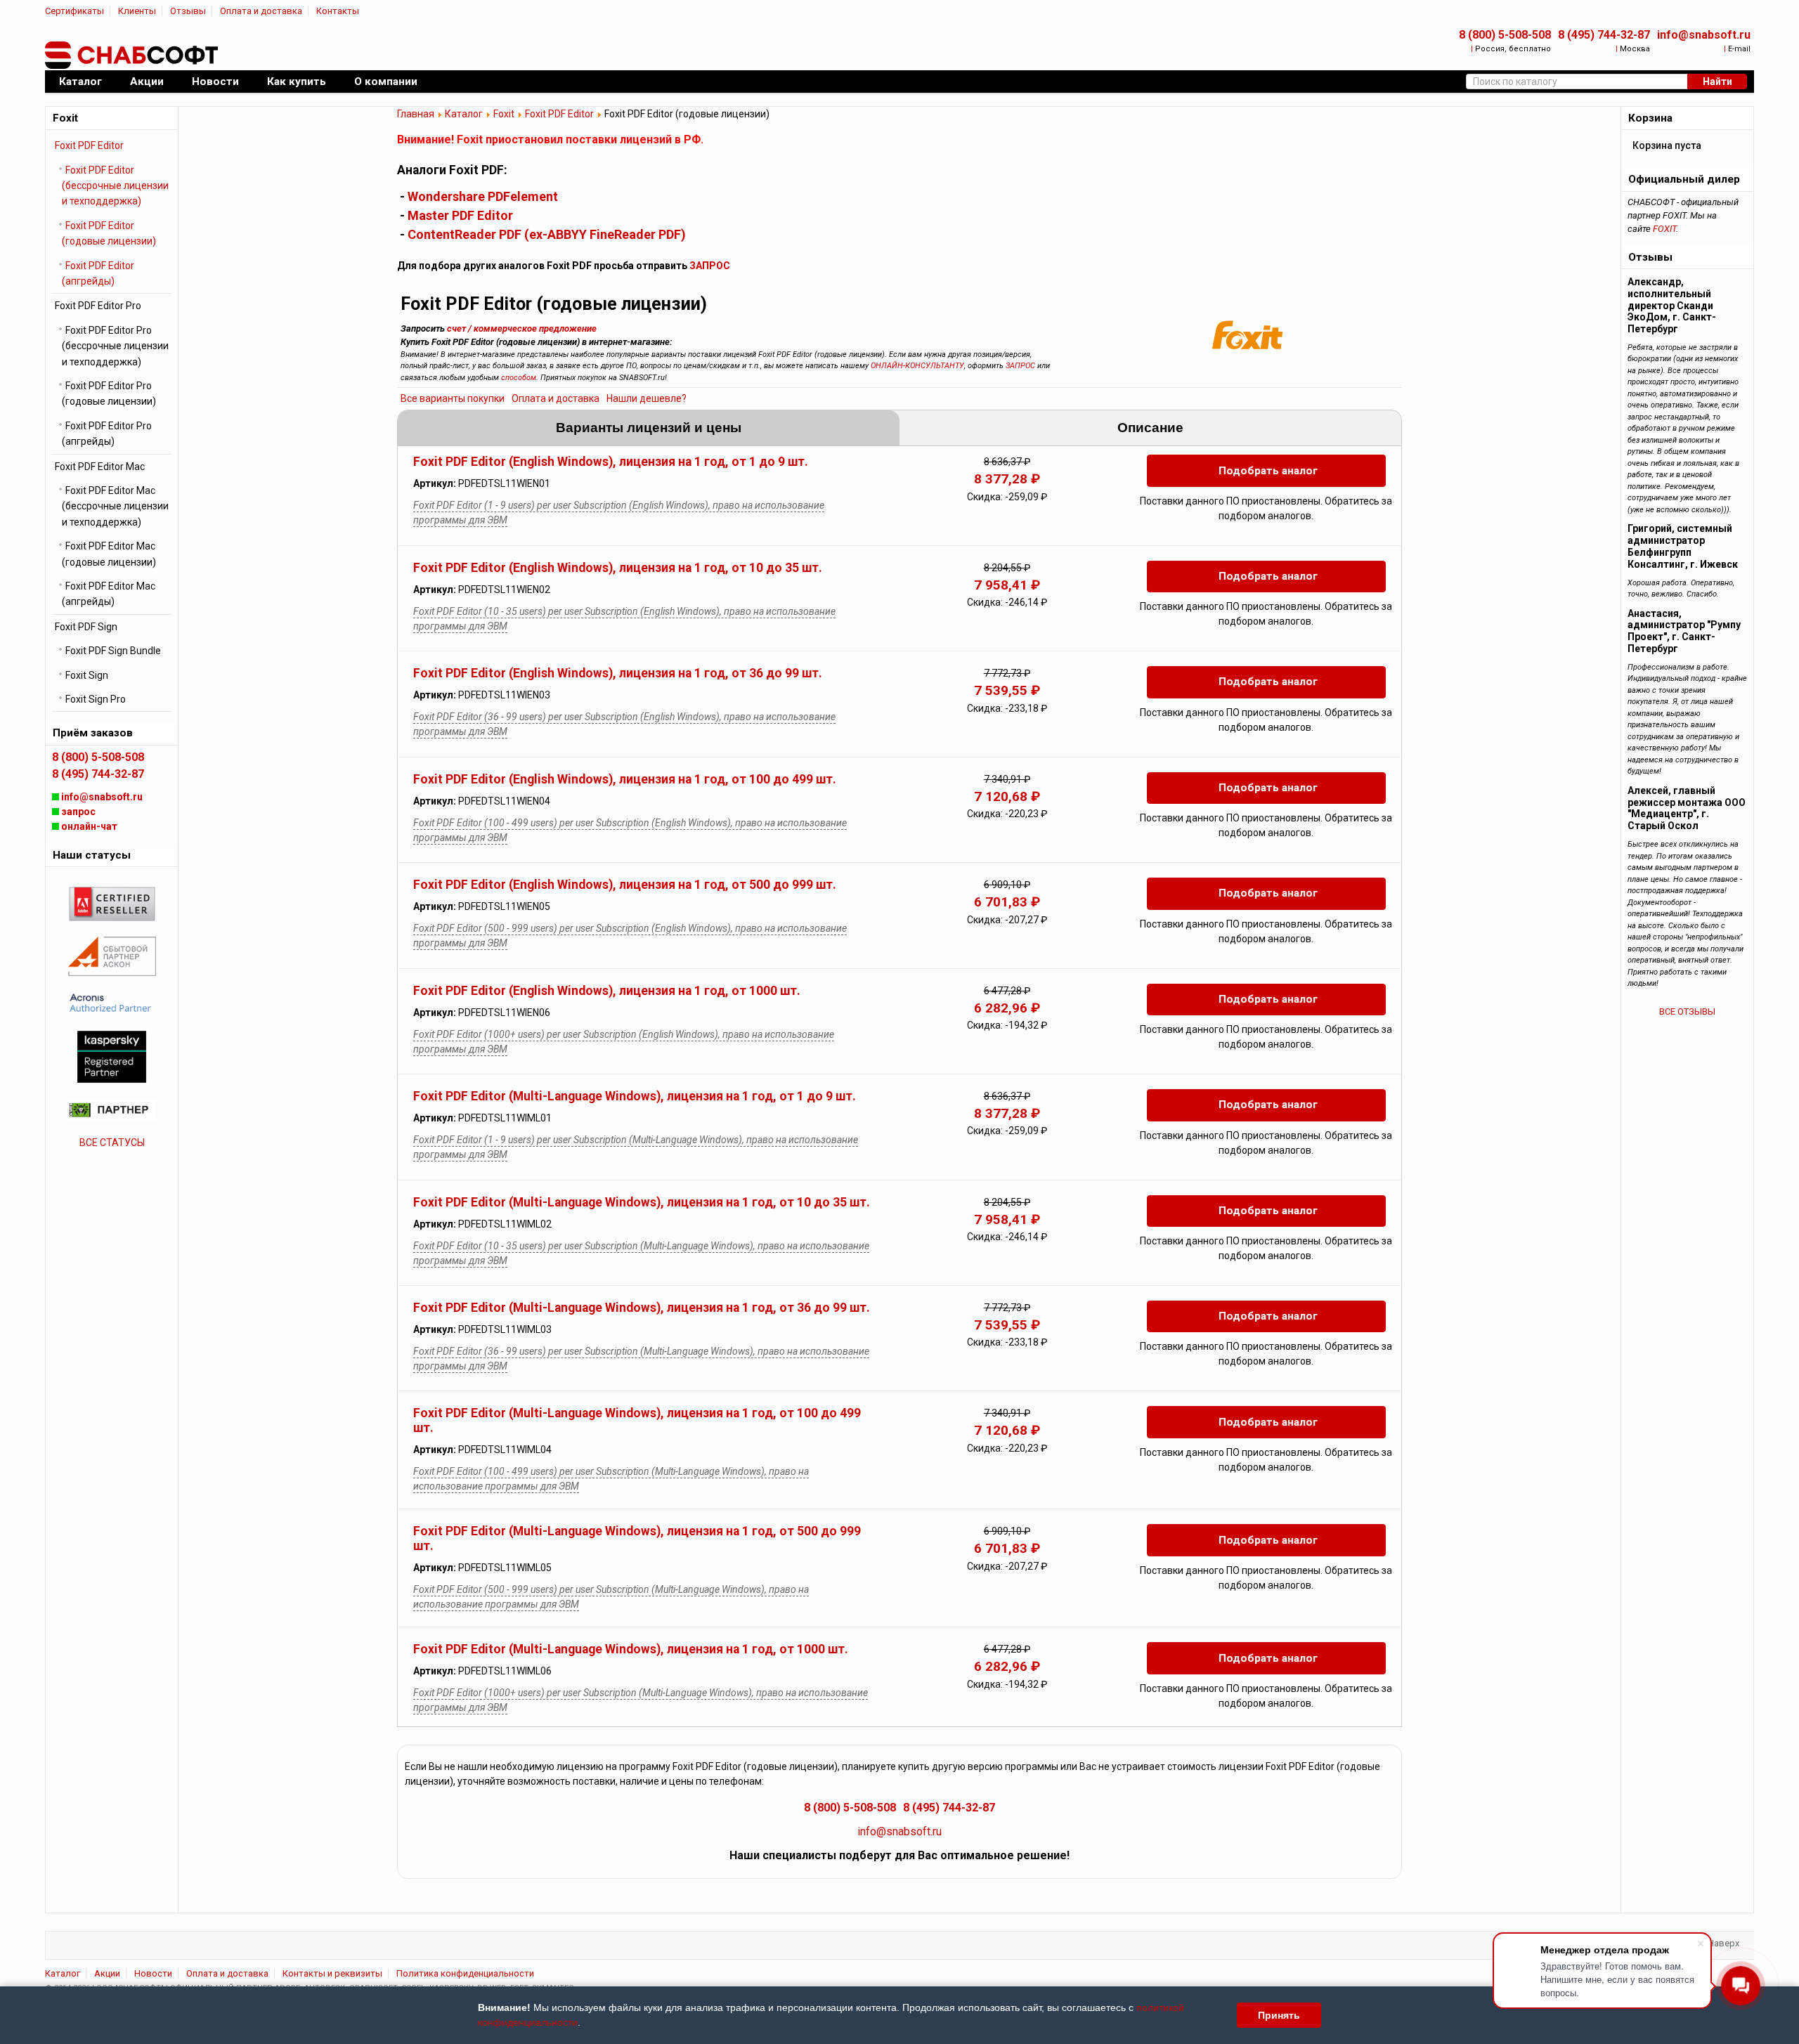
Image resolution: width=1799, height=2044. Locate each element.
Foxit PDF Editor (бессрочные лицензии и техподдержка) (115, 186)
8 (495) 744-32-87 (1604, 35)
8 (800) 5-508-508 (1505, 35)
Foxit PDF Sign (86, 627)
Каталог (464, 114)
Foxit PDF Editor (559, 114)
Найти (1717, 82)
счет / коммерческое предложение (522, 328)
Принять (1279, 2015)
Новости (153, 1973)
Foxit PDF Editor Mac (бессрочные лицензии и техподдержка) (115, 506)
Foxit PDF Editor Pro (98, 306)
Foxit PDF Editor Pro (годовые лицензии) (109, 393)
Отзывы (188, 11)
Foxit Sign (87, 675)
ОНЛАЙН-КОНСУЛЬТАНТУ (917, 366)
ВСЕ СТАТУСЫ (112, 1143)
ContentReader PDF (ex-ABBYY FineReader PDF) (547, 234)
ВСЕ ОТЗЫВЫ (1687, 1011)
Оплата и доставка (261, 11)
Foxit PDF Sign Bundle (113, 651)
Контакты (338, 11)
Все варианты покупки (453, 398)
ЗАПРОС (710, 266)
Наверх (1723, 1943)
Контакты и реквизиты (332, 1973)
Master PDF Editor (460, 215)
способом (519, 378)
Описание (1150, 428)
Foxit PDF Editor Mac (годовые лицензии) (109, 554)
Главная (416, 114)
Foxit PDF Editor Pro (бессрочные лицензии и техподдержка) (115, 346)
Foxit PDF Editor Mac (100, 467)
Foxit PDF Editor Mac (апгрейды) (109, 594)
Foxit (504, 114)
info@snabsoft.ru (1704, 35)
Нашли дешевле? (647, 398)
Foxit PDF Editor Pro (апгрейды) (107, 434)
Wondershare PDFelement (483, 196)
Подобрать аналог (1268, 471)
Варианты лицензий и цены (649, 428)
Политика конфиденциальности (465, 1973)
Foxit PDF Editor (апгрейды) (98, 273)
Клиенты (137, 11)
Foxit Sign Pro (96, 699)
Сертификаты (74, 11)
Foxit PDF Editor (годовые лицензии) (109, 233)
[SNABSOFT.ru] (133, 56)
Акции (107, 1973)
